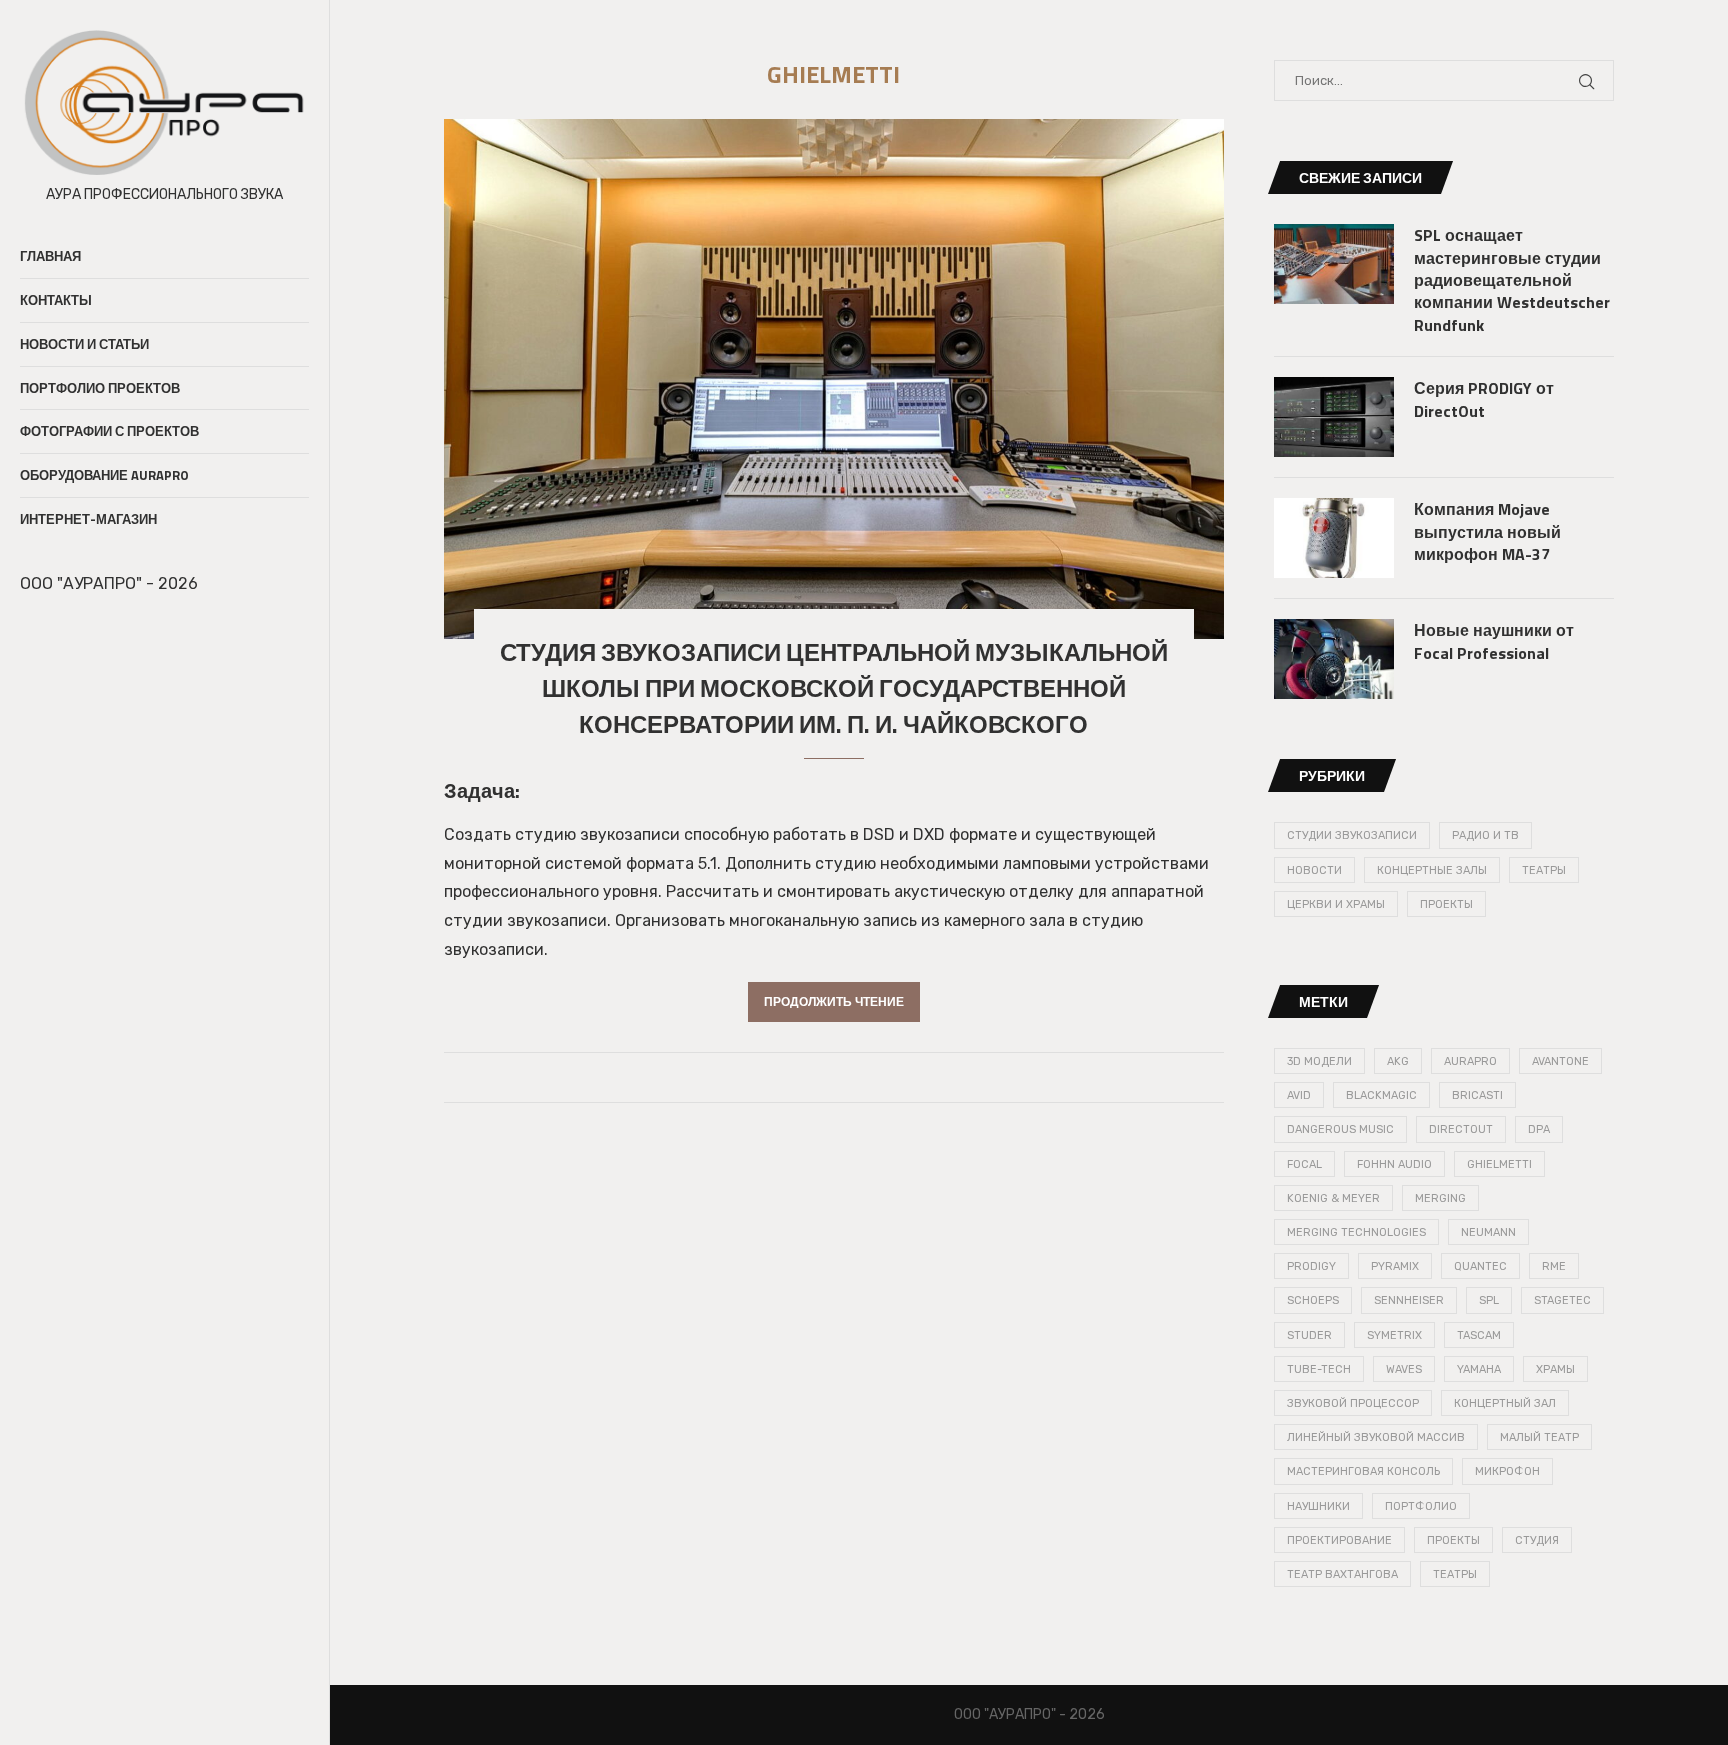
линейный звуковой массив (1376, 1437)
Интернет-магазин (88, 519)
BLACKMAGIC (1381, 1095)
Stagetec (1562, 1300)
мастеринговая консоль (1363, 1471)
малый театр (1539, 1437)
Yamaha (1479, 1369)
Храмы (1555, 1369)
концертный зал (1505, 1403)
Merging (1440, 1198)
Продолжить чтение (834, 1001)
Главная (50, 256)
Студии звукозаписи (1352, 835)
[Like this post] (800, 1078)
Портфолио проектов (100, 388)
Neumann (1488, 1232)
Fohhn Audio (1394, 1164)
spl (1489, 1300)
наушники (1318, 1506)
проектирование (1339, 1540)
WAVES (1404, 1369)
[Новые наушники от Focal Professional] (1334, 659)
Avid (1299, 1095)
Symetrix (1394, 1335)
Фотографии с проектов (109, 431)
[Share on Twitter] (825, 1078)
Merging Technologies (1356, 1232)
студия (1537, 1540)
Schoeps (1313, 1300)
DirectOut (1461, 1129)
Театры (1544, 870)
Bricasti (1477, 1095)
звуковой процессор (1353, 1403)
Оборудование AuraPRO (104, 475)
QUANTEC (1480, 1266)
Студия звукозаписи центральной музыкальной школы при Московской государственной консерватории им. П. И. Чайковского (834, 688)
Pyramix (1395, 1266)
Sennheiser (1409, 1300)
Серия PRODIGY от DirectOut (1484, 399)
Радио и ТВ (1485, 835)
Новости (1314, 870)
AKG (1398, 1061)
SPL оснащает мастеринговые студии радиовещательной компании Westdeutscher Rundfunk (1512, 280)
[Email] (22, 632)
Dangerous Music (1340, 1129)
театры (1455, 1574)
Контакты (56, 300)
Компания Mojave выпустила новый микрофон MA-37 (1487, 531)
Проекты (1446, 904)
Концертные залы (1432, 870)
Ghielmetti (1499, 1164)
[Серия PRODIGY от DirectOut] (1334, 417)
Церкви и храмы (1336, 904)
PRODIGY (1311, 1266)
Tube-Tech (1319, 1369)
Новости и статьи (84, 344)
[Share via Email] (867, 1078)
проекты (1453, 1540)
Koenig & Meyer (1333, 1198)
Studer (1309, 1335)
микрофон (1507, 1471)
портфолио (1421, 1506)
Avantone (1560, 1061)
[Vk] (46, 632)
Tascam (1479, 1335)
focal (1304, 1164)
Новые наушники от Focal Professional (1494, 641)
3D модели (1319, 1061)
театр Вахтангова (1342, 1574)
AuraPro (1470, 1061)
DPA (1539, 1129)
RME (1554, 1266)
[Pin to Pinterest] (846, 1078)
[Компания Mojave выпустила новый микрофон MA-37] (1334, 538)
